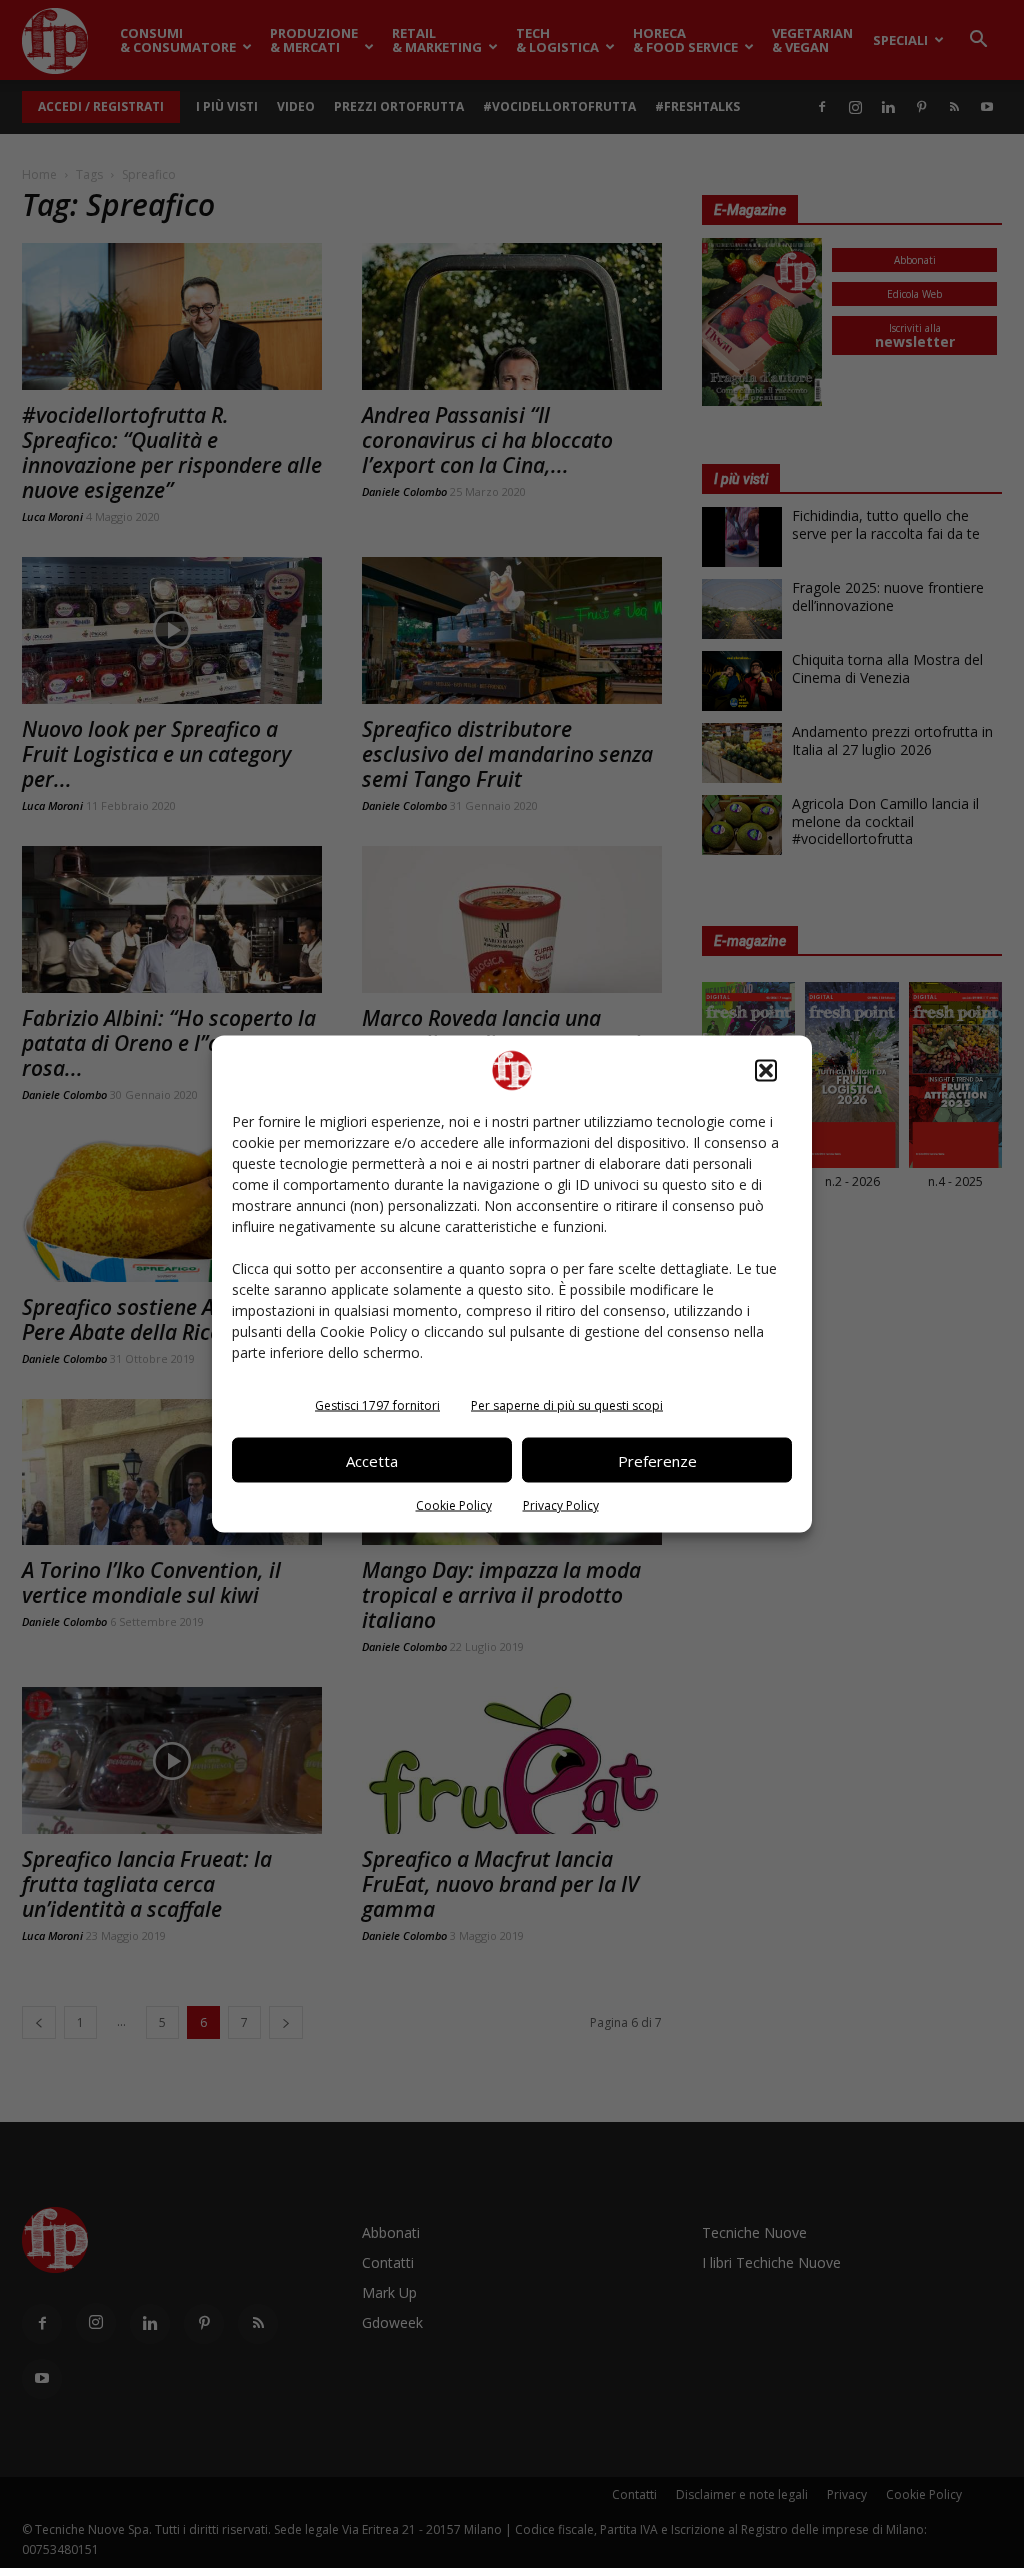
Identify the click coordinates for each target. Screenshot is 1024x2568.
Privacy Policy (561, 1505)
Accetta (372, 1460)
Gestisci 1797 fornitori (377, 1405)
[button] (766, 1071)
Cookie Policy (454, 1505)
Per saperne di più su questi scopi (567, 1405)
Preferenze (657, 1460)
